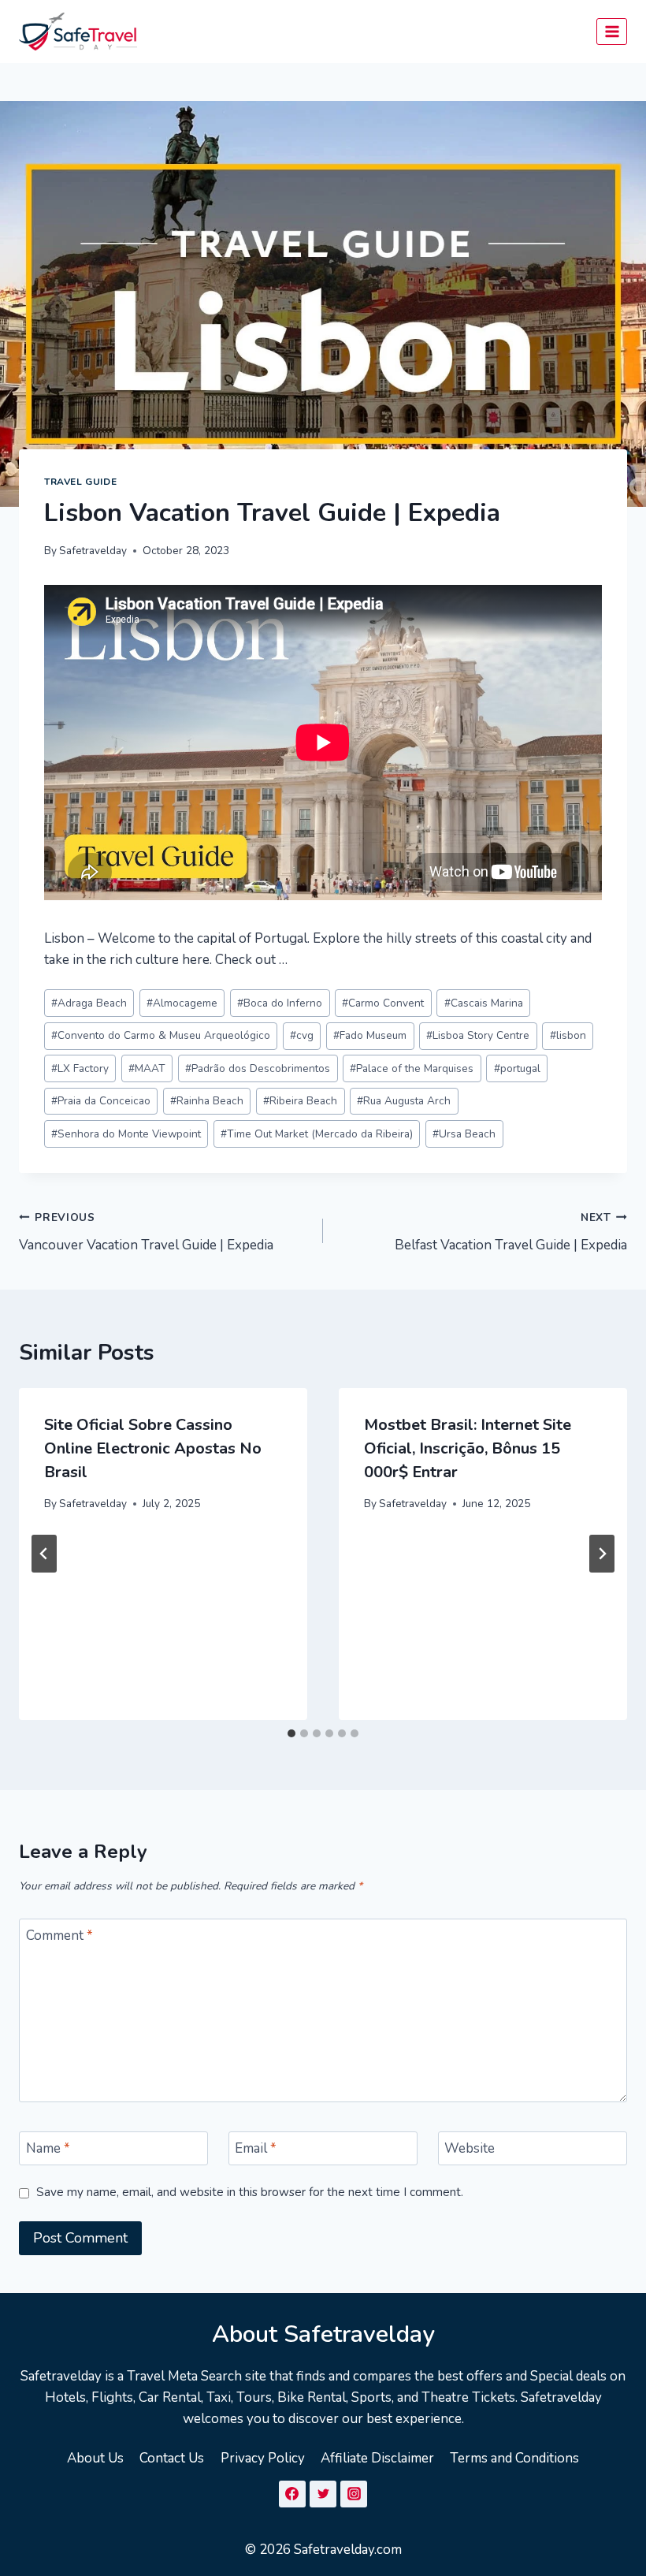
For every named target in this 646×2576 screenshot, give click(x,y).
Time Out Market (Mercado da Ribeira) (317, 1134)
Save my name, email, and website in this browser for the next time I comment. (250, 2193)
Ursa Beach (464, 1134)
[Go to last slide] (44, 1554)
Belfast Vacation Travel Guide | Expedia (511, 1232)
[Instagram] (354, 2494)
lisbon (568, 1035)
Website (470, 2149)
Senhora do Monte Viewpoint (126, 1134)
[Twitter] (323, 2494)
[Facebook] (292, 2494)
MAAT (147, 1068)
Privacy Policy (263, 2458)
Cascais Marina (484, 1003)
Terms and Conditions (514, 2458)
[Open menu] (612, 31)
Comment (59, 1936)
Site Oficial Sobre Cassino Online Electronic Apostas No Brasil (153, 1448)
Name (48, 2149)
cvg (302, 1035)
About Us (95, 2458)
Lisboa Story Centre (478, 1035)
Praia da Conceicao (101, 1101)
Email (256, 2149)
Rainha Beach (207, 1101)
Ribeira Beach (300, 1101)
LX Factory (80, 1068)
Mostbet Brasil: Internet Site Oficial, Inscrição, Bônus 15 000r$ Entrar (468, 1448)
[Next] (602, 1554)
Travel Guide (80, 482)
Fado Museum (370, 1035)
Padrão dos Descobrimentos (258, 1068)
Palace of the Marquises (412, 1068)
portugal (517, 1068)
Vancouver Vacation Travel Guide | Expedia (146, 1232)
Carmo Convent (383, 1003)
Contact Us (172, 2458)
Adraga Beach (89, 1003)
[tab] (291, 1733)
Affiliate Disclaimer (377, 2458)
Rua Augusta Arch (404, 1101)
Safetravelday (93, 551)
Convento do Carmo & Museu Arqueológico (161, 1035)
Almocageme (182, 1003)
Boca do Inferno (280, 1003)
